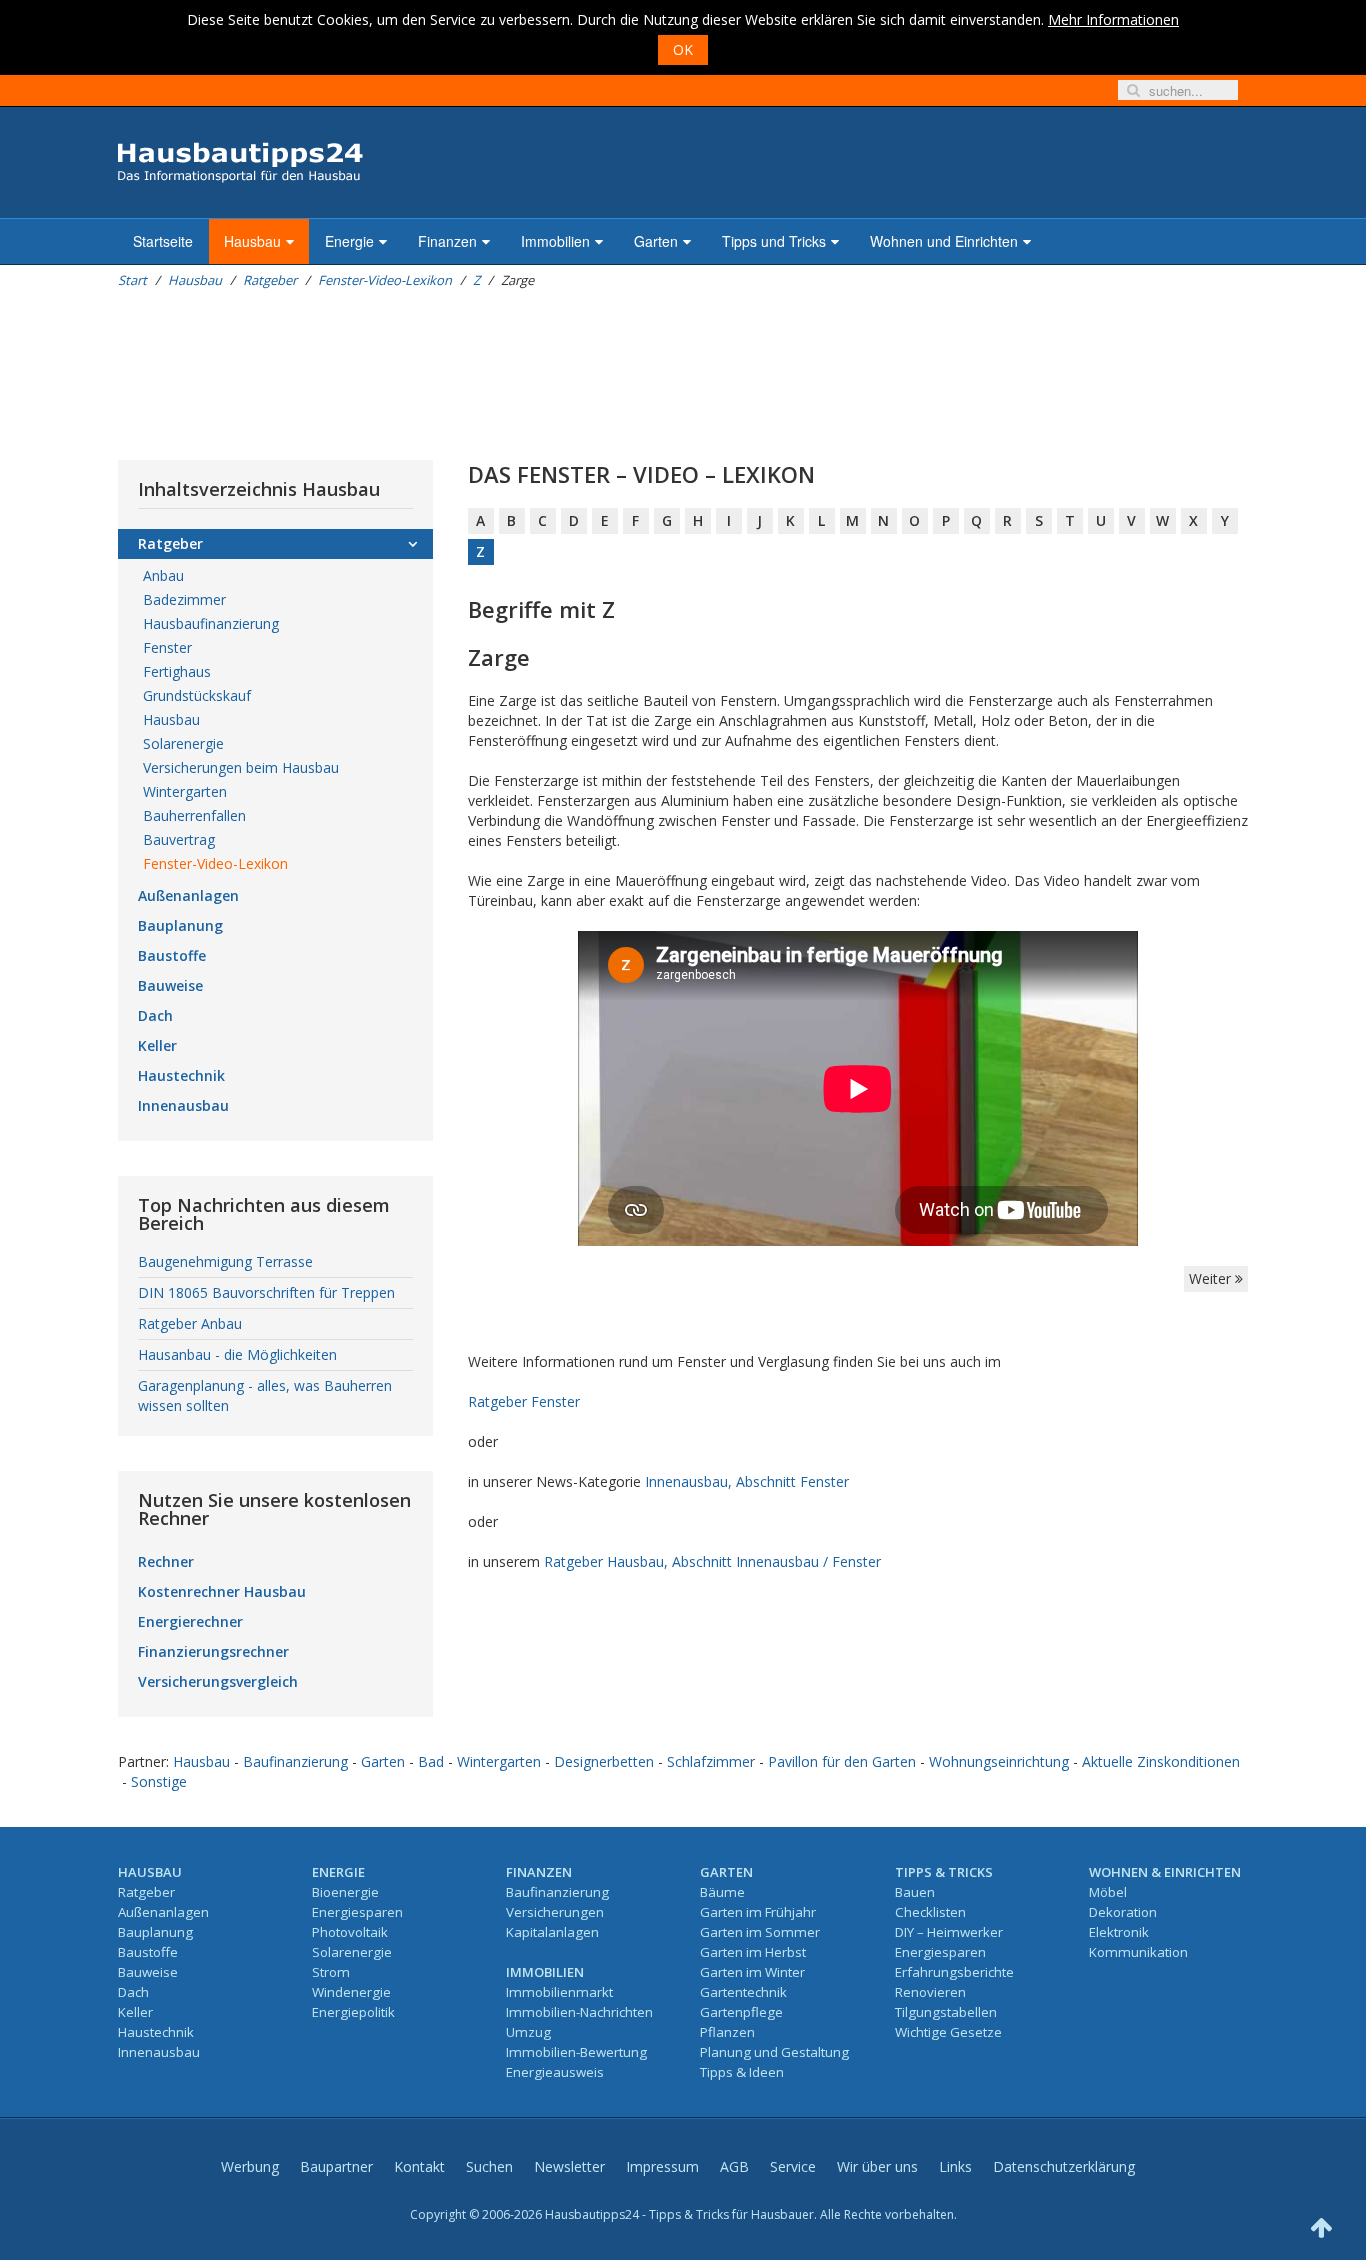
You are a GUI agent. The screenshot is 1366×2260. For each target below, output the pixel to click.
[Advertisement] (482, 375)
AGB (734, 2166)
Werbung (250, 2166)
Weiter (1212, 1278)
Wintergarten (185, 791)
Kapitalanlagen (552, 1932)
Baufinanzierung (295, 1761)
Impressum (662, 2166)
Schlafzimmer (711, 1761)
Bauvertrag (179, 839)
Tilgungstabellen (946, 2012)
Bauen (915, 1892)
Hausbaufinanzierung (211, 623)
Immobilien (555, 241)
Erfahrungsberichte (954, 1972)
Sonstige (159, 1781)
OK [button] (683, 49)
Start (132, 280)
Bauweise (170, 985)
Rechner (166, 1561)
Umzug (528, 2032)
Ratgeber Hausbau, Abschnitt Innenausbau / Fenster (712, 1561)
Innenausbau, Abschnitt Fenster (747, 1481)
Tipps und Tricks (774, 241)
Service (793, 2166)
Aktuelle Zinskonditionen (1161, 1761)
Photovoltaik (350, 1932)
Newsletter (569, 2166)
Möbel (1108, 1892)
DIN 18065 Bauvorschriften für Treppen (266, 1292)
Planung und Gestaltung (774, 2052)
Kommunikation (1138, 1952)
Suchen (489, 2166)
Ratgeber (270, 280)
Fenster (167, 647)
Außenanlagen (188, 895)
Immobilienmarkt (559, 1992)
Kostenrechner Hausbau (222, 1591)
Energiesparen (357, 1912)
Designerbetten (604, 1761)
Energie (349, 241)
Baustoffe (172, 955)
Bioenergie (345, 1892)
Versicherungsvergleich (218, 1681)
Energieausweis (555, 2072)
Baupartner (336, 2166)
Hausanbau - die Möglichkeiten (237, 1354)
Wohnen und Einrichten (944, 241)
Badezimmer (184, 599)
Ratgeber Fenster (524, 1401)
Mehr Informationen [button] (1113, 19)
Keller (157, 1045)
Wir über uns (877, 2166)
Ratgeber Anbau (190, 1323)
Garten (656, 241)
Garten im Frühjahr (758, 1912)
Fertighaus (177, 671)
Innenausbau (183, 1105)
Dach (155, 1015)
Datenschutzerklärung (1064, 2166)
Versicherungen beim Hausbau (241, 767)
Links (955, 2166)
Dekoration (1123, 1912)
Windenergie (351, 1992)
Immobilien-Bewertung (576, 2052)
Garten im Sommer (760, 1932)
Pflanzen (727, 2032)
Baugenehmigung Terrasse (225, 1261)
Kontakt (419, 2166)
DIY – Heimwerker (949, 1932)
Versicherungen (555, 1912)
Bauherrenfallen (194, 815)
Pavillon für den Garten (842, 1761)
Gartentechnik (743, 1992)
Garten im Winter (752, 1972)
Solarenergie (183, 743)
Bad (431, 1761)
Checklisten (930, 1912)
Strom (331, 1972)
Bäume (722, 1892)
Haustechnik (181, 1075)
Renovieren (930, 1992)
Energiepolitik (353, 2012)
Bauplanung (180, 925)
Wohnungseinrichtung (999, 1761)
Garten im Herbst (753, 1952)
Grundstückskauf (197, 695)
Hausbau (252, 241)
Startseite (163, 241)
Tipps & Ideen (742, 2072)
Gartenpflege (741, 2012)
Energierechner (190, 1621)
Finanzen (447, 241)
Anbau (163, 575)
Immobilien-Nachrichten (579, 2012)
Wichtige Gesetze (948, 2032)
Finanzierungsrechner (213, 1651)
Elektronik (1119, 1932)
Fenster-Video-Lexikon (385, 280)
